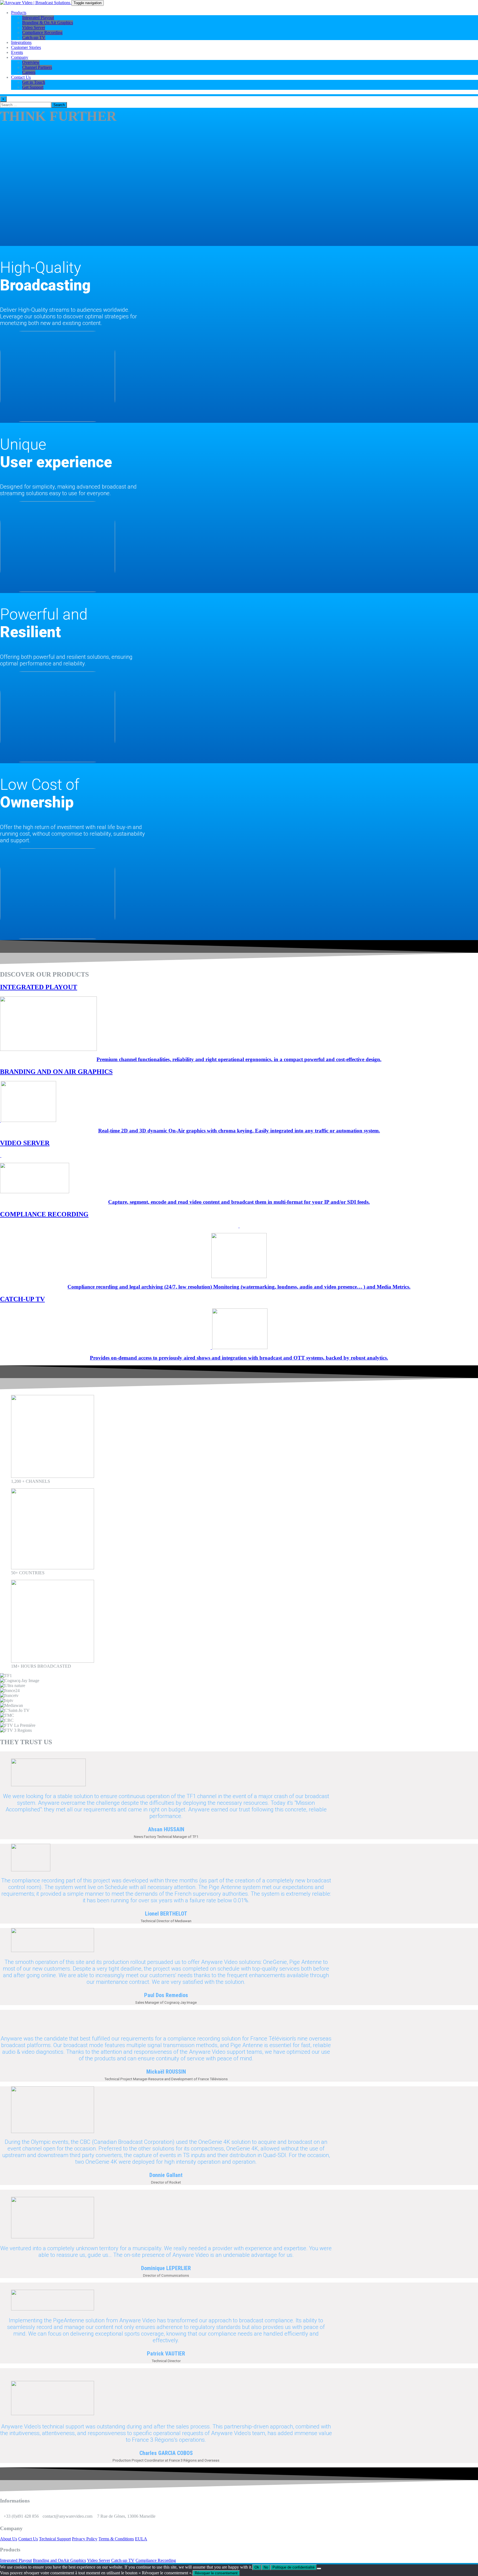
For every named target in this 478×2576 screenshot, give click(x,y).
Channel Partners (37, 67)
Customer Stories (26, 47)
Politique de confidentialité (293, 2567)
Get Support (33, 87)
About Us (9, 2539)
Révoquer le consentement (216, 2573)
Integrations (21, 42)
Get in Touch (34, 82)
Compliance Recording (42, 32)
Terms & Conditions (116, 2539)
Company (20, 57)
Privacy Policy (85, 2539)
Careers (29, 72)
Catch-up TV (34, 37)
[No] (319, 2569)
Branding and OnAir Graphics (59, 2560)
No (266, 2567)
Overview (31, 62)
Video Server (34, 27)
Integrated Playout (38, 18)
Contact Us (21, 77)
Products (19, 13)
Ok (257, 2567)
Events (17, 52)
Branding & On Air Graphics (48, 23)
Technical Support (55, 2539)
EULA (141, 2539)
